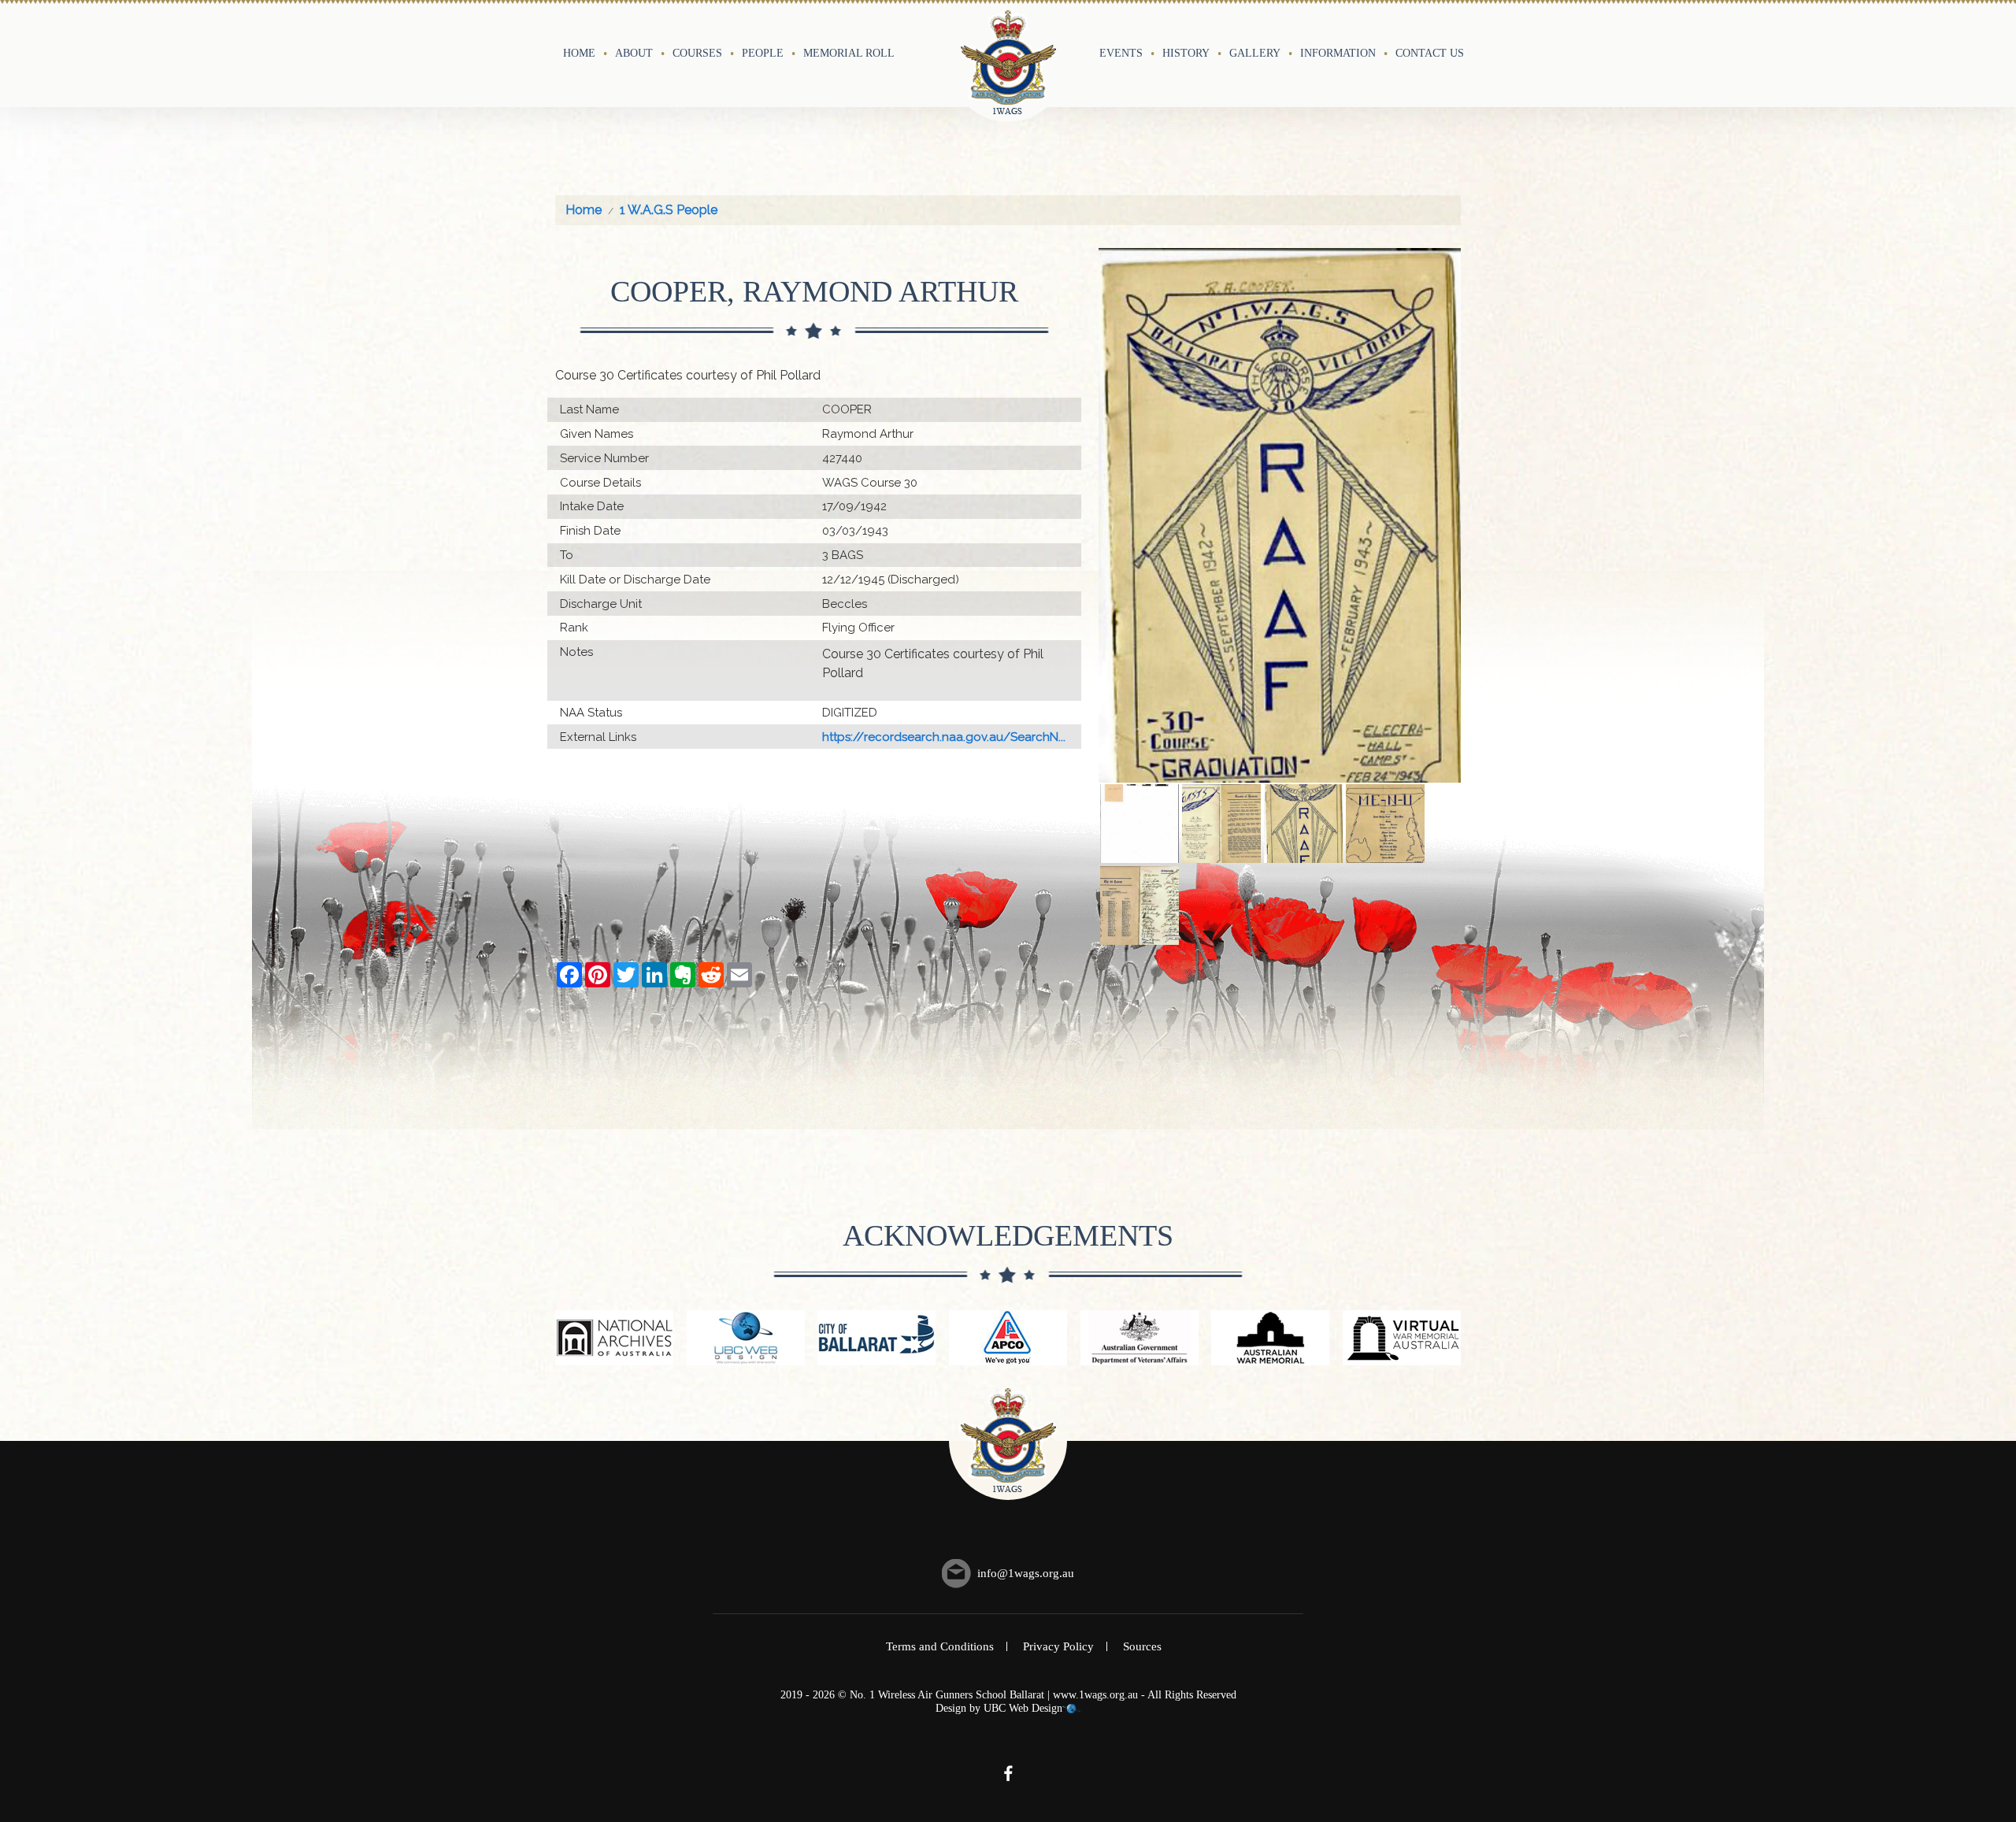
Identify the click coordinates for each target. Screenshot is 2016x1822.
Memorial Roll (849, 53)
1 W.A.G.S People (669, 210)
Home (579, 53)
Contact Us (1430, 53)
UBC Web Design (1023, 1708)
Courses (697, 53)
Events (1121, 53)
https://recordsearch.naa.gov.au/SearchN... (944, 737)
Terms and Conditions (940, 1646)
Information (1338, 53)
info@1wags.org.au (1026, 1573)
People (763, 53)
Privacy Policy (1058, 1646)
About (634, 53)
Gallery (1255, 53)
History (1186, 53)
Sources (1142, 1646)
